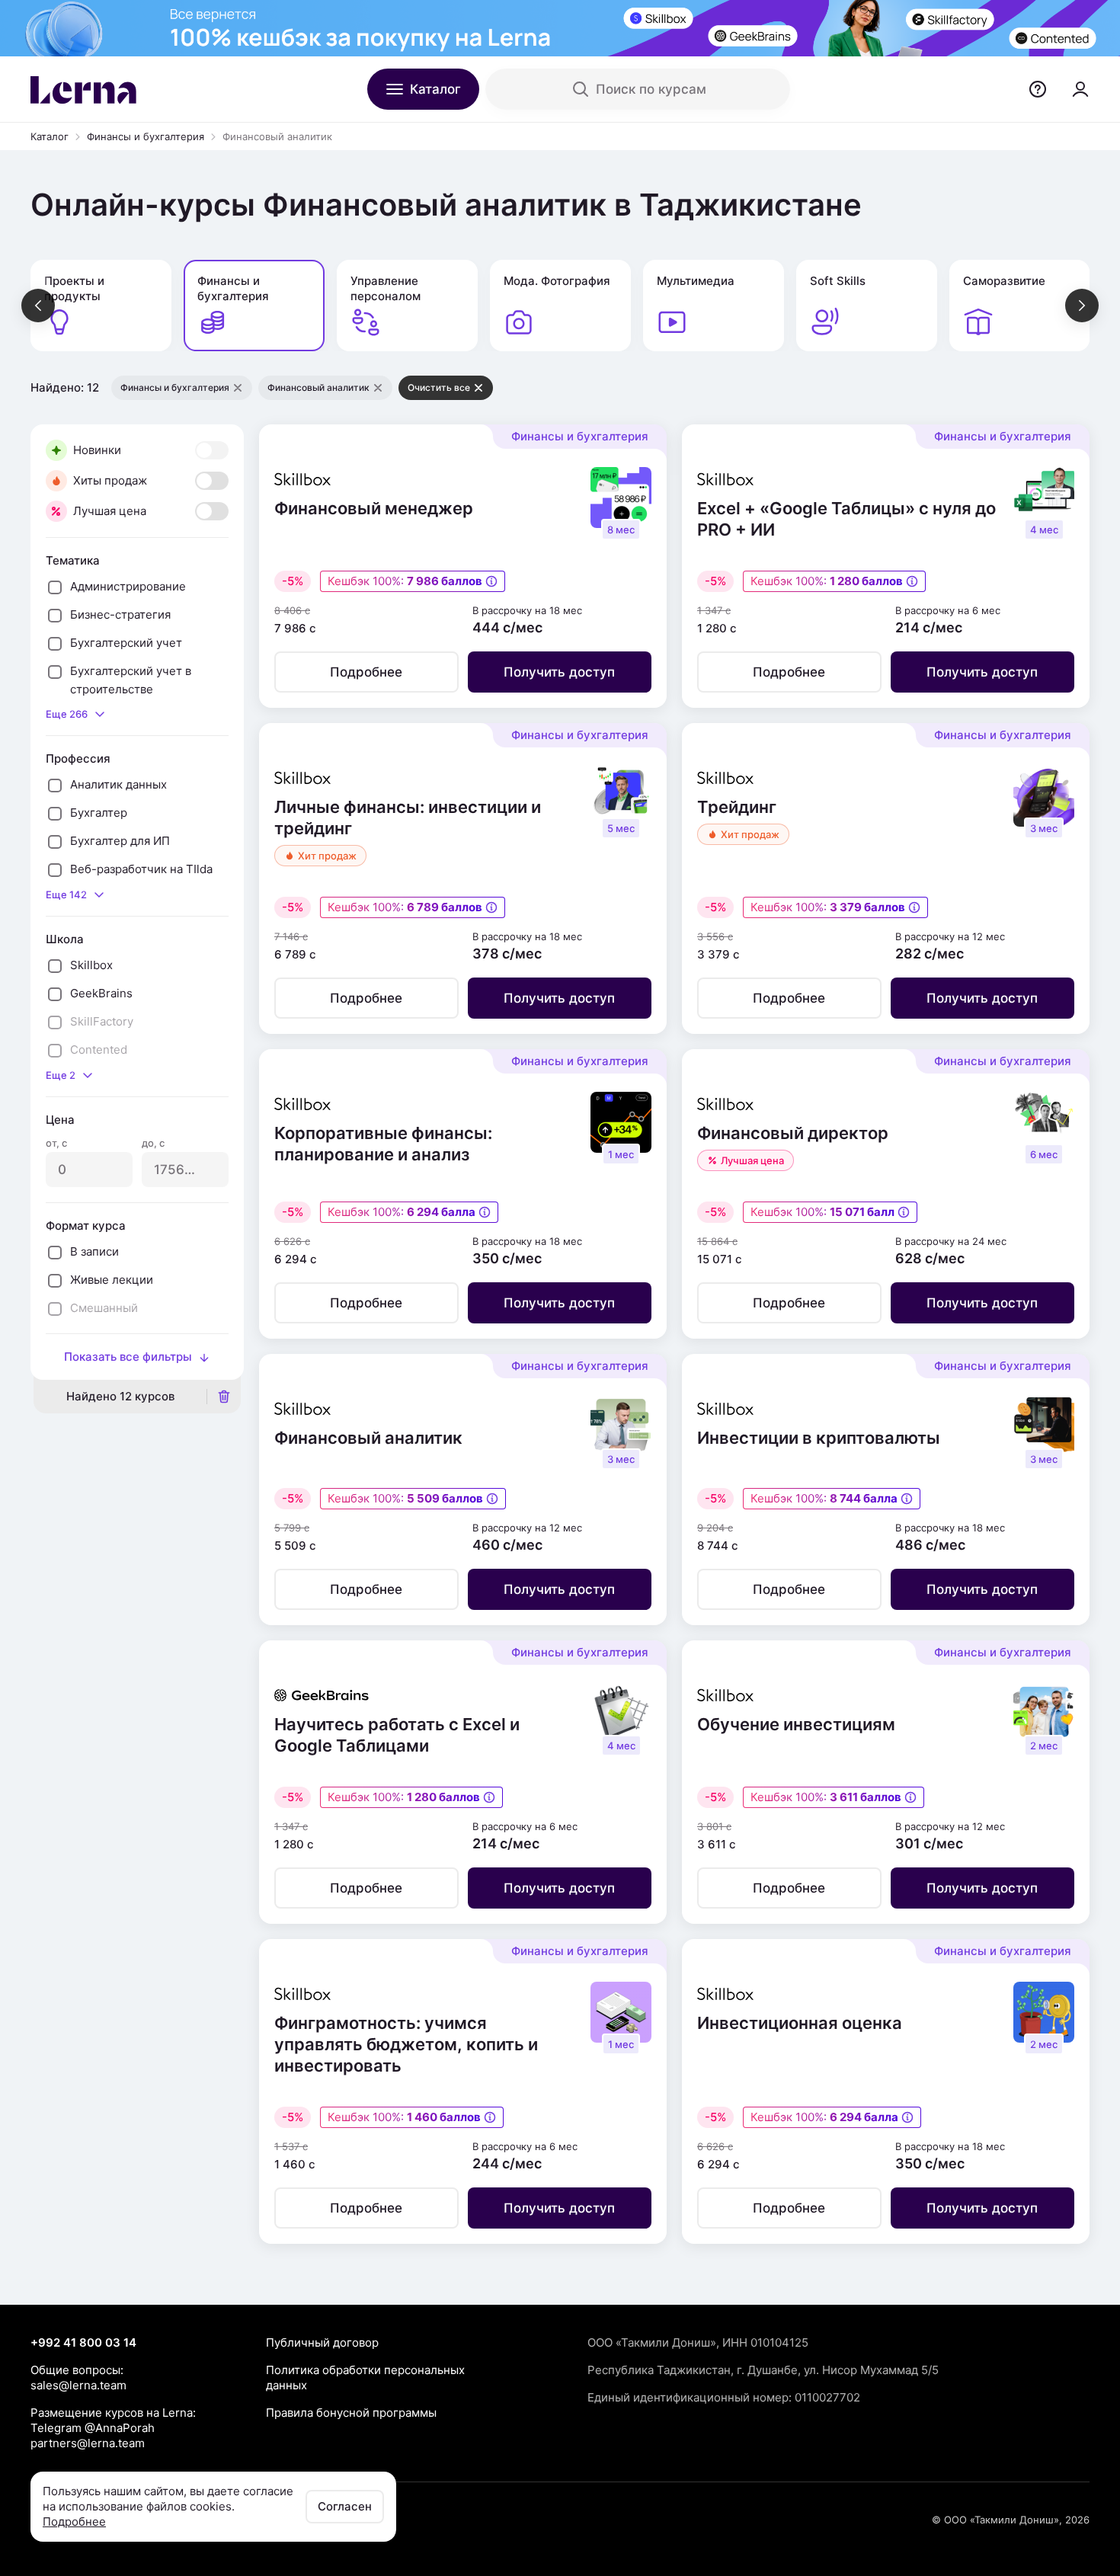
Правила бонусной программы (351, 2413)
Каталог (50, 136)
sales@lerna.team (78, 2385)
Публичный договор (322, 2342)
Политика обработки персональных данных (365, 2378)
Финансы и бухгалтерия (146, 136)
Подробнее (74, 2522)
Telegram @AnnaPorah (93, 2428)
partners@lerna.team (88, 2443)
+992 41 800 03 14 (83, 2342)
